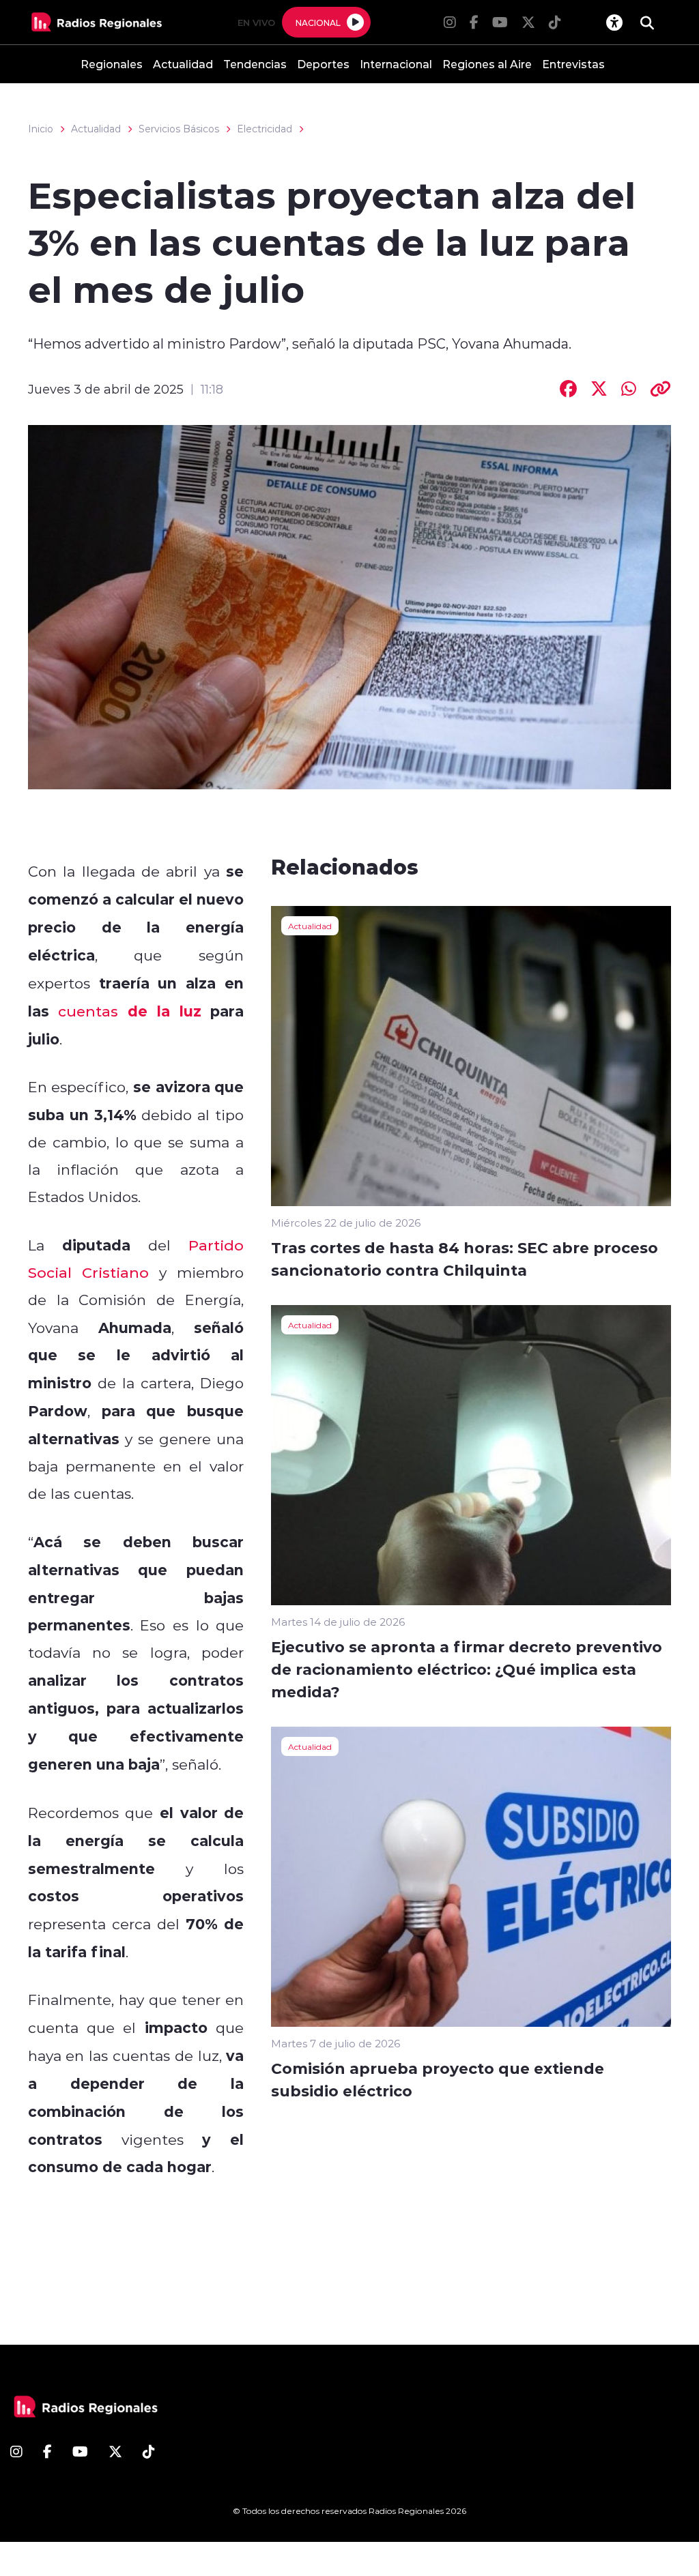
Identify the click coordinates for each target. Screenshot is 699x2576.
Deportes (323, 64)
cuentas (88, 1011)
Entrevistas (573, 64)
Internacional (396, 64)
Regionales (112, 64)
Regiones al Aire (487, 64)
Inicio (41, 129)
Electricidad (265, 129)
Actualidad (183, 64)
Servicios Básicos (179, 129)
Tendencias (255, 64)
